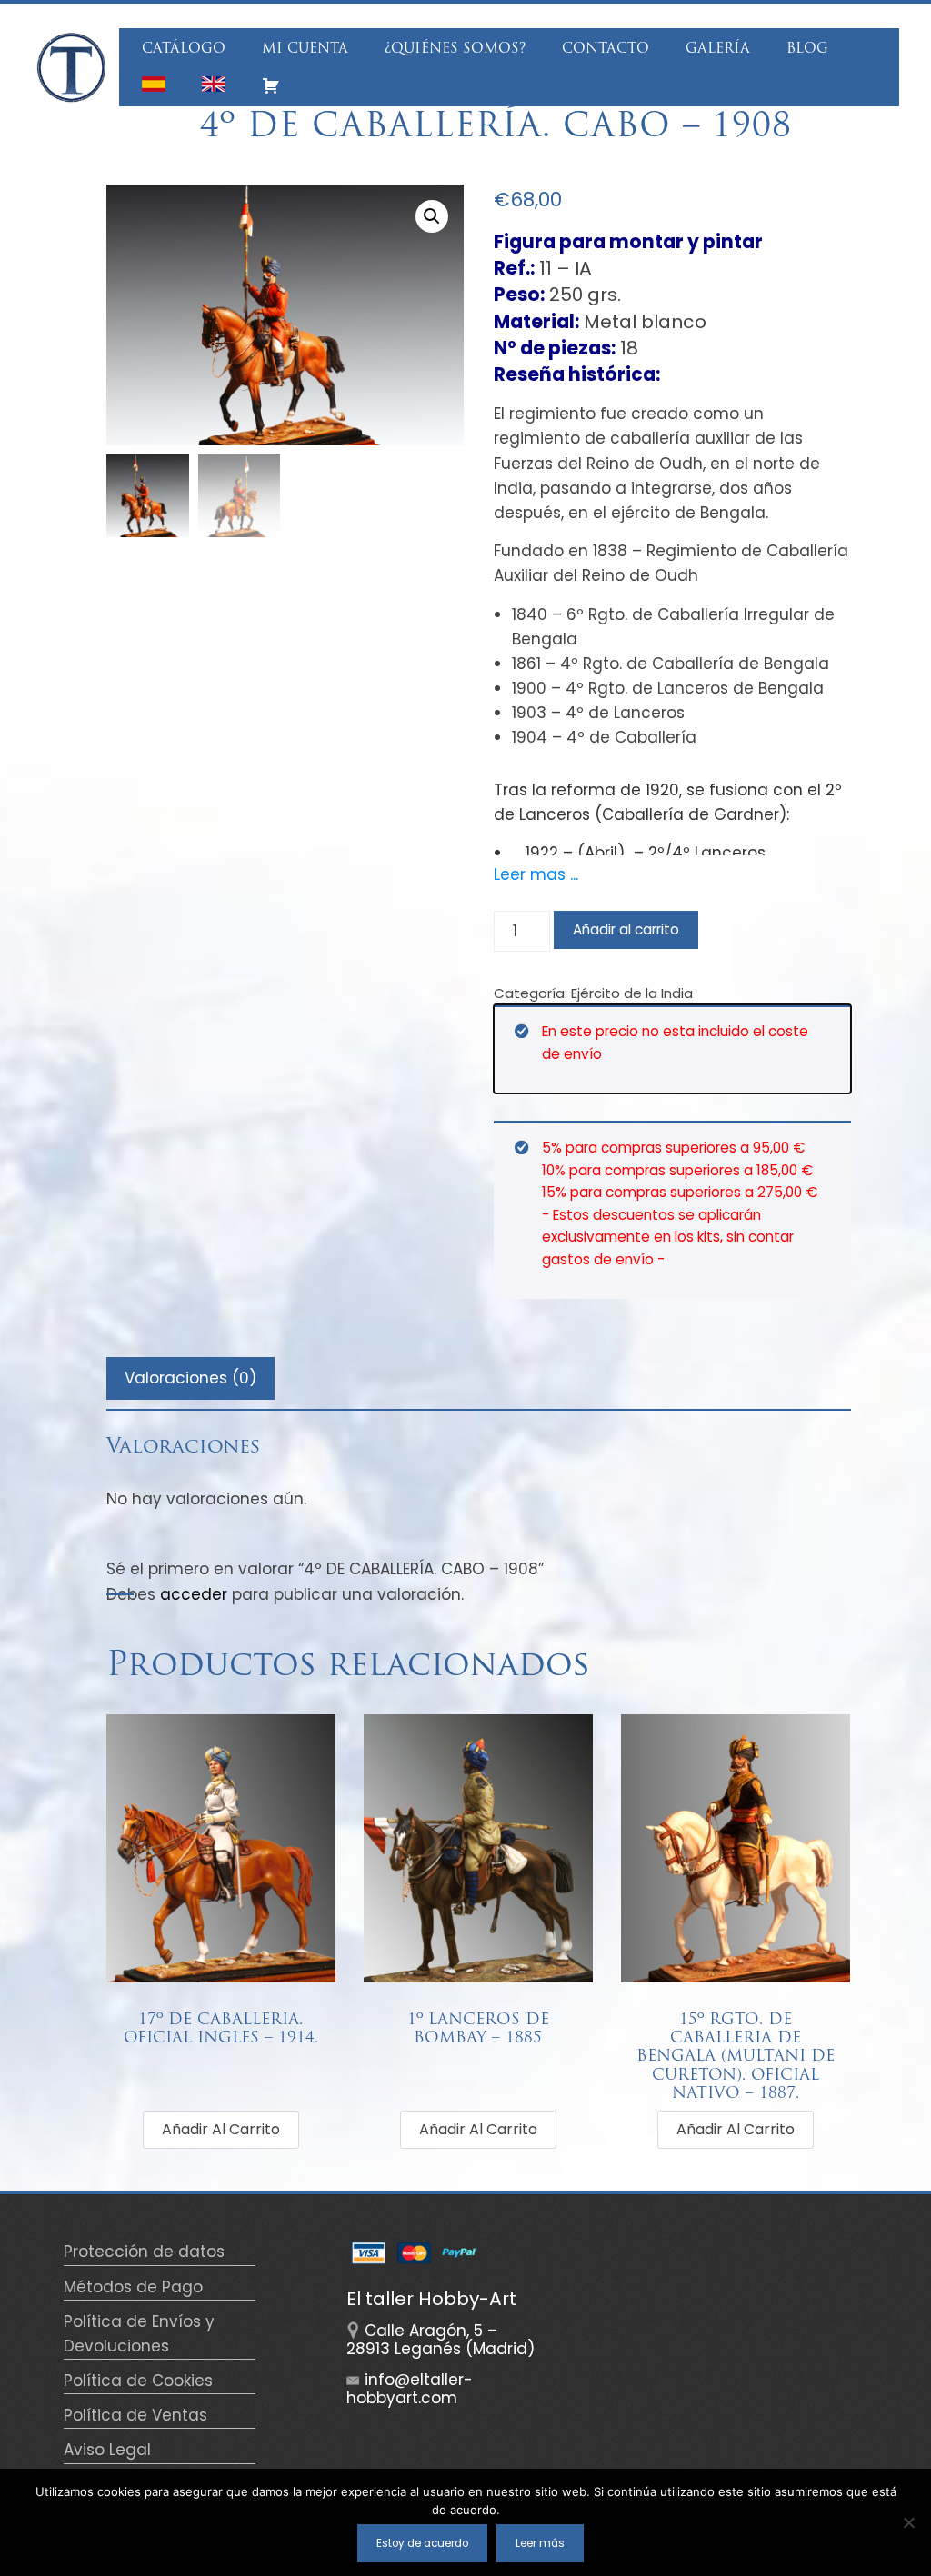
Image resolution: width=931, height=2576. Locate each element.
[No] (908, 2522)
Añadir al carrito (626, 929)
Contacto (606, 50)
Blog (807, 50)
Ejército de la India (632, 993)
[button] (432, 216)
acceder (194, 1594)
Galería (718, 50)
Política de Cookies (138, 2381)
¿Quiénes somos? (455, 50)
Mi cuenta (305, 50)
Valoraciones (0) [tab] (190, 1378)
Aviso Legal (107, 2450)
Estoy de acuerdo (422, 2543)
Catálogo (184, 50)
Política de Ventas (135, 2415)
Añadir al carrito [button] (221, 2129)
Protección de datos (144, 2252)
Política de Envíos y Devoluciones (139, 2334)
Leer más (540, 2543)
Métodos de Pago (133, 2287)
